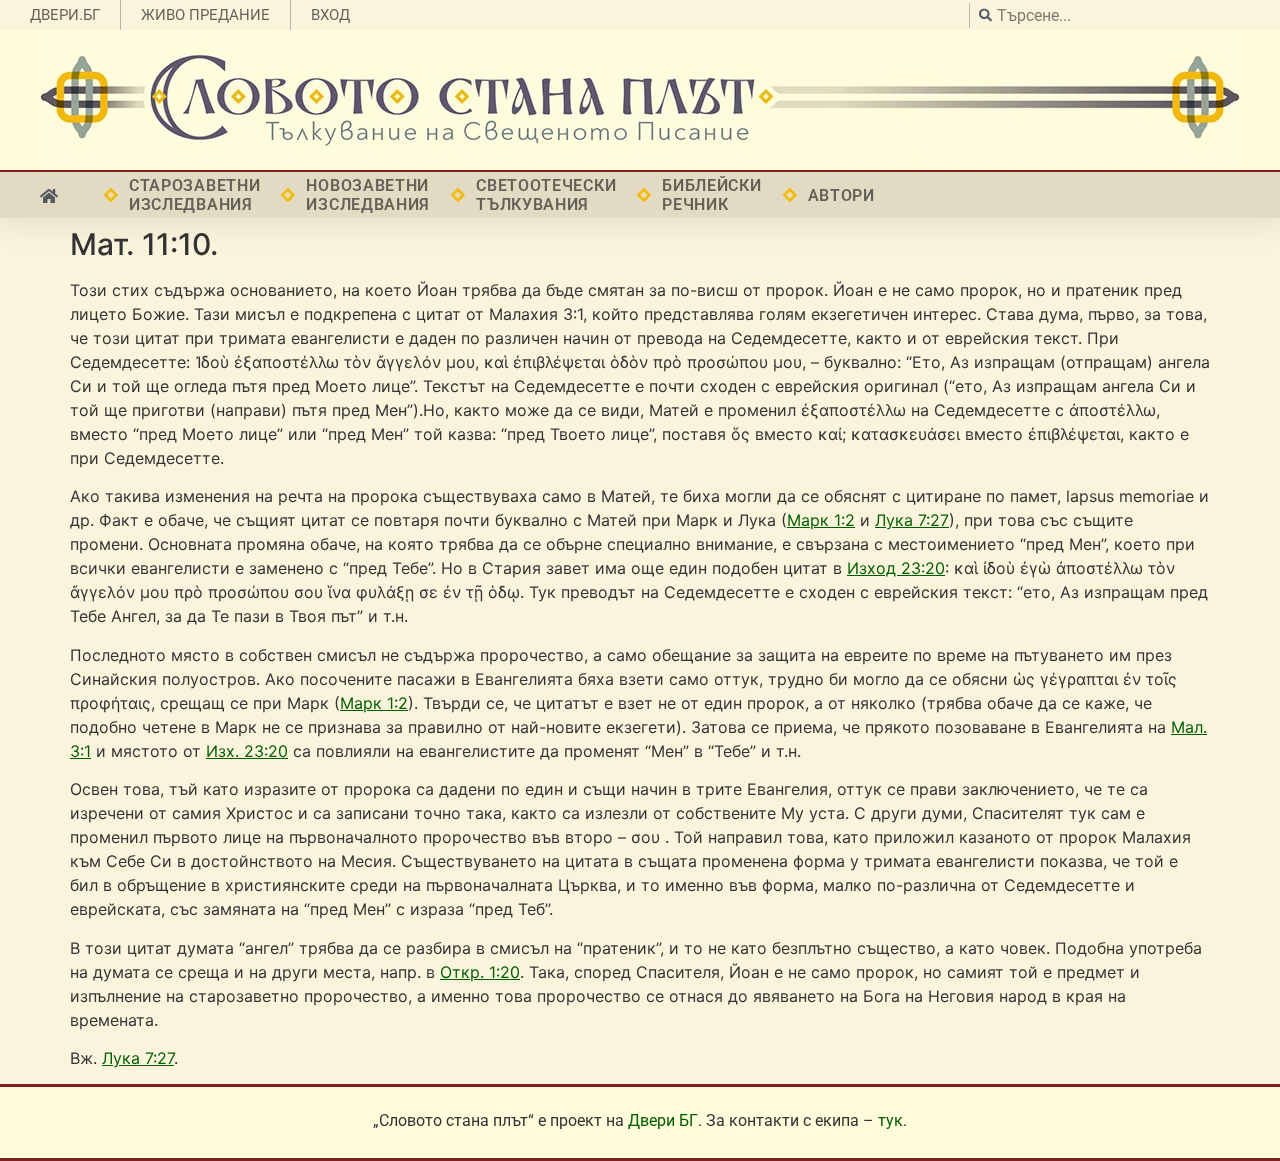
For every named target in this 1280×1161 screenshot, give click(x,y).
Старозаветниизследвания (194, 195)
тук (890, 1120)
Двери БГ (663, 1120)
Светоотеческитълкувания (546, 195)
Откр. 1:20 (480, 972)
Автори (841, 195)
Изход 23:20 (896, 568)
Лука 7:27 (912, 520)
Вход (330, 15)
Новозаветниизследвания (368, 195)
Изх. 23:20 (247, 751)
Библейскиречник (711, 195)
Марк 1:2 (821, 520)
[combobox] (1119, 15)
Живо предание (205, 15)
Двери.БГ (65, 15)
